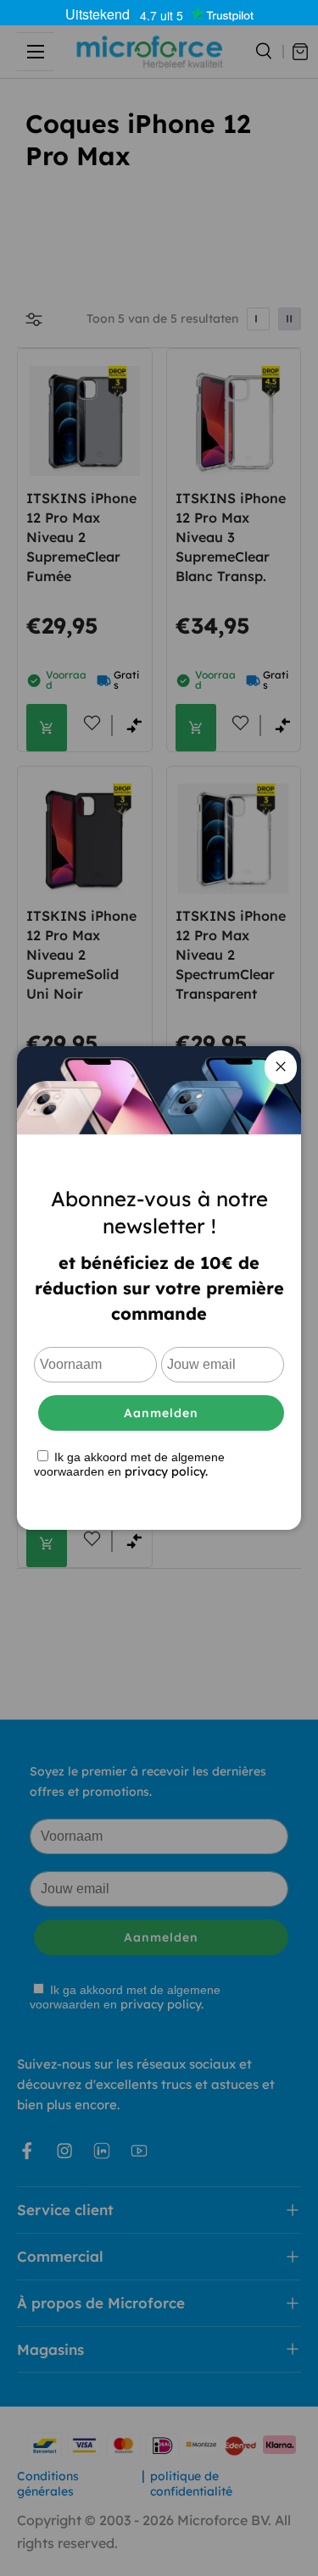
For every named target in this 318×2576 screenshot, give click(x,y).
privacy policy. (166, 1471)
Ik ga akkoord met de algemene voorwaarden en (129, 1464)
